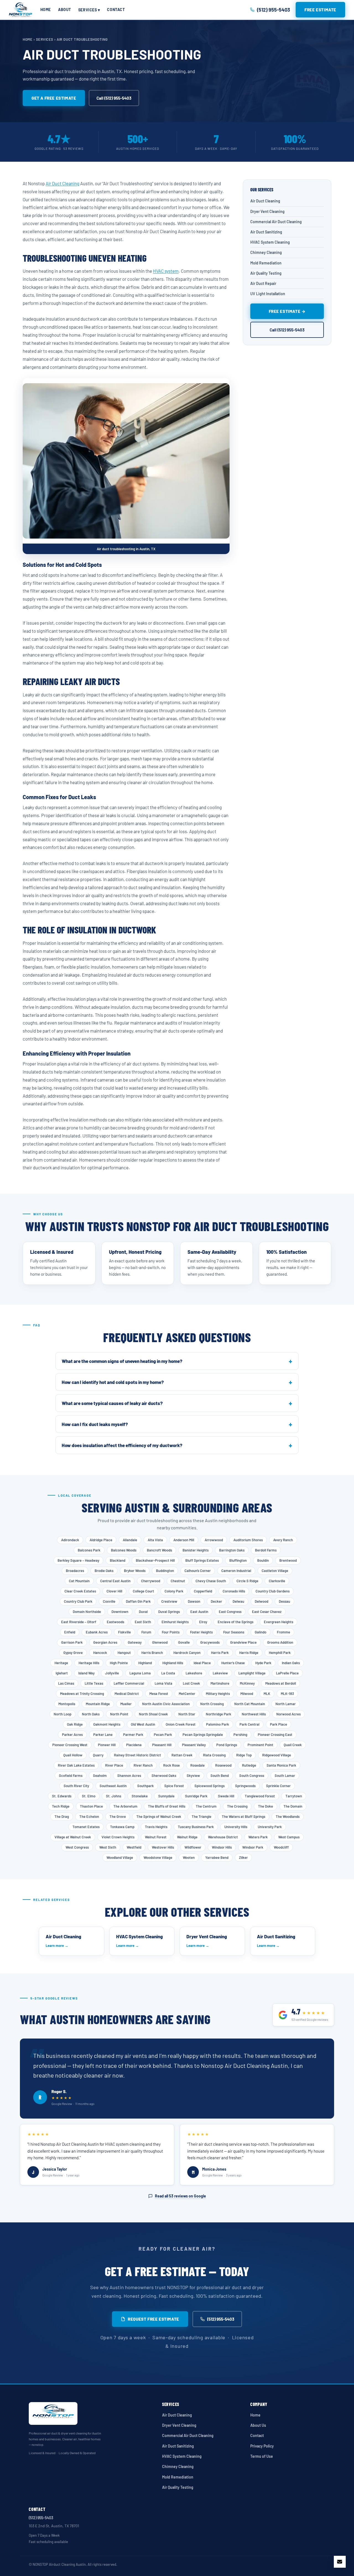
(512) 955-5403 (221, 2319)
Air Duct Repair (263, 283)
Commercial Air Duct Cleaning (276, 221)
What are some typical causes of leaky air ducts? (112, 1403)
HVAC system (166, 271)
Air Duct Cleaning (63, 183)
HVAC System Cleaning (270, 242)
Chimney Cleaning (266, 252)
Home (46, 10)
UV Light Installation (268, 294)
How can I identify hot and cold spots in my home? (113, 1382)
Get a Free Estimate (54, 98)
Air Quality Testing (266, 273)
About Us (258, 2425)
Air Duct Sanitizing (266, 232)
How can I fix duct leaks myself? (95, 1424)
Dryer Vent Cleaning (267, 211)
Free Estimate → (287, 311)
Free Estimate (320, 10)
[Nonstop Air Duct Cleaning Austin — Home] (20, 10)
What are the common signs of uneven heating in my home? (122, 1361)
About (65, 10)
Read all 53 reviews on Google (180, 2196)
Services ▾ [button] (89, 10)
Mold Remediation (266, 263)
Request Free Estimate (153, 2319)
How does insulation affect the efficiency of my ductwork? (122, 1445)
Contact (116, 10)
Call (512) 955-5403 (114, 98)
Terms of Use (262, 2456)
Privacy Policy (262, 2446)
